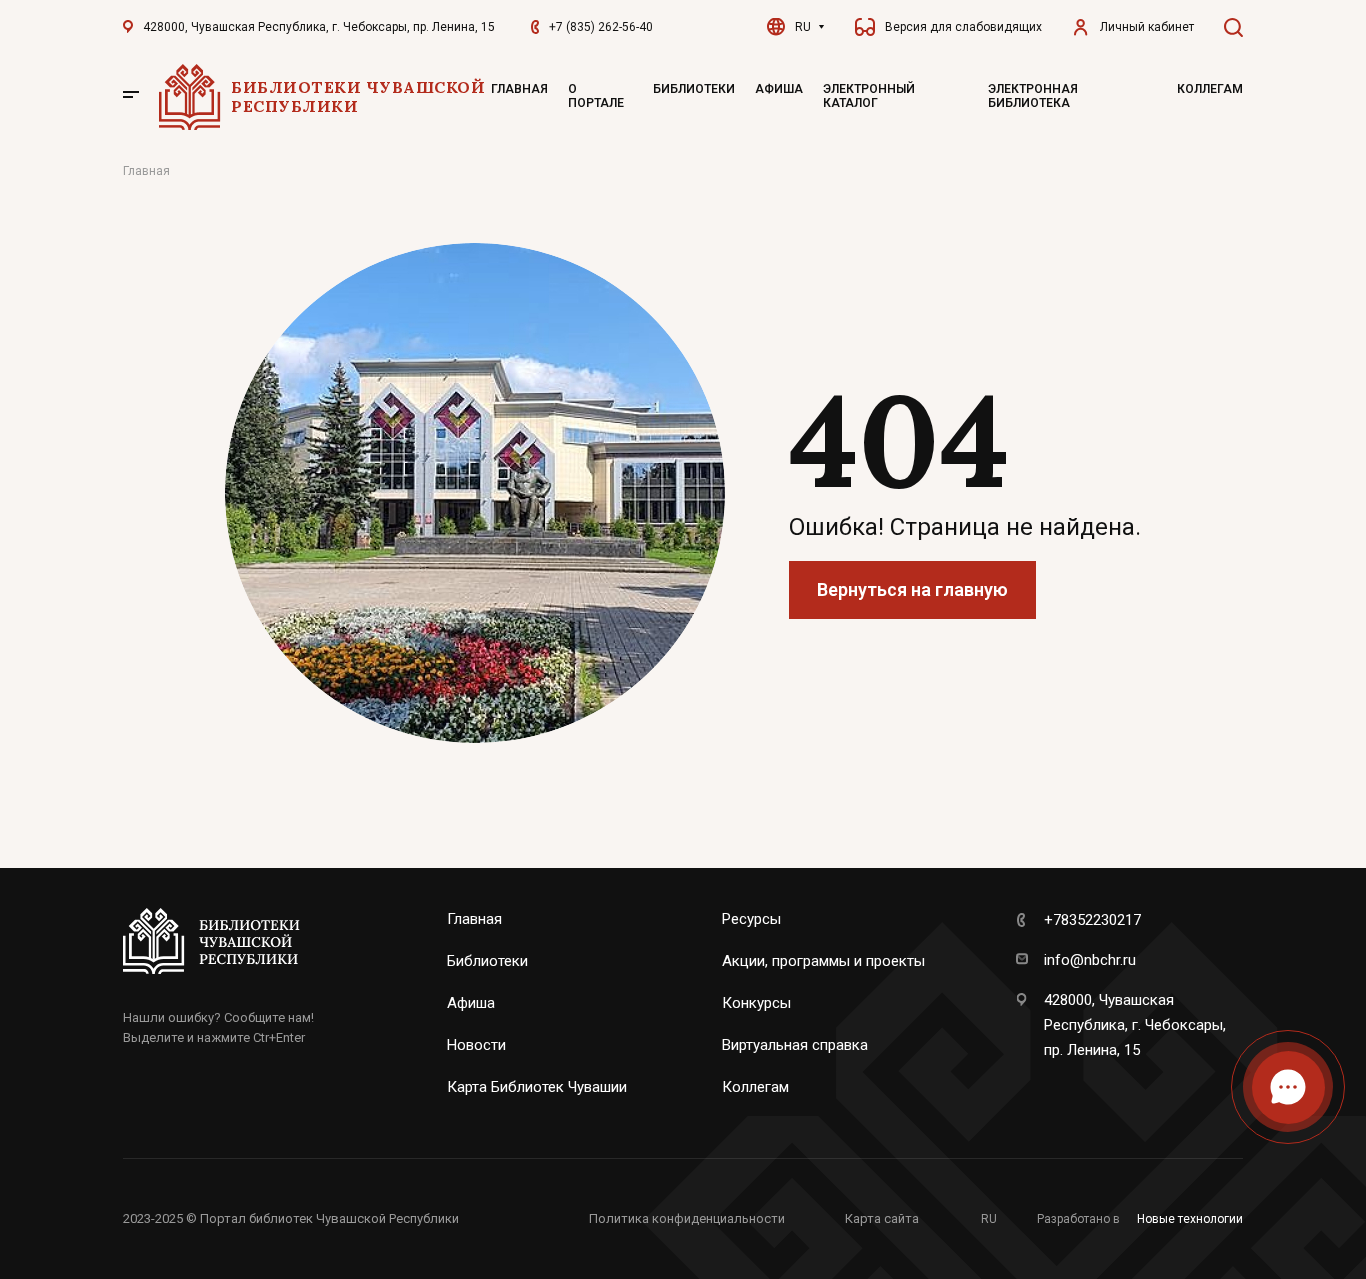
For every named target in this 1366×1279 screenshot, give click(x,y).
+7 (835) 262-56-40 (601, 27)
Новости (476, 1045)
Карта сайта (882, 1218)
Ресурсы (751, 919)
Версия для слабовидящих (963, 27)
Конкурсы (756, 1003)
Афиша (779, 89)
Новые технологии (1190, 1219)
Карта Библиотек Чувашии (537, 1087)
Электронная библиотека (1033, 96)
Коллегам (1210, 89)
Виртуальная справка (795, 1045)
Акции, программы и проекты (823, 961)
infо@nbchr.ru (1090, 960)
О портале (596, 96)
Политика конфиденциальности (687, 1218)
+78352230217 (1092, 920)
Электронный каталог (869, 96)
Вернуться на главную (912, 589)
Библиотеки (694, 89)
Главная (519, 89)
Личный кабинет (1147, 27)
